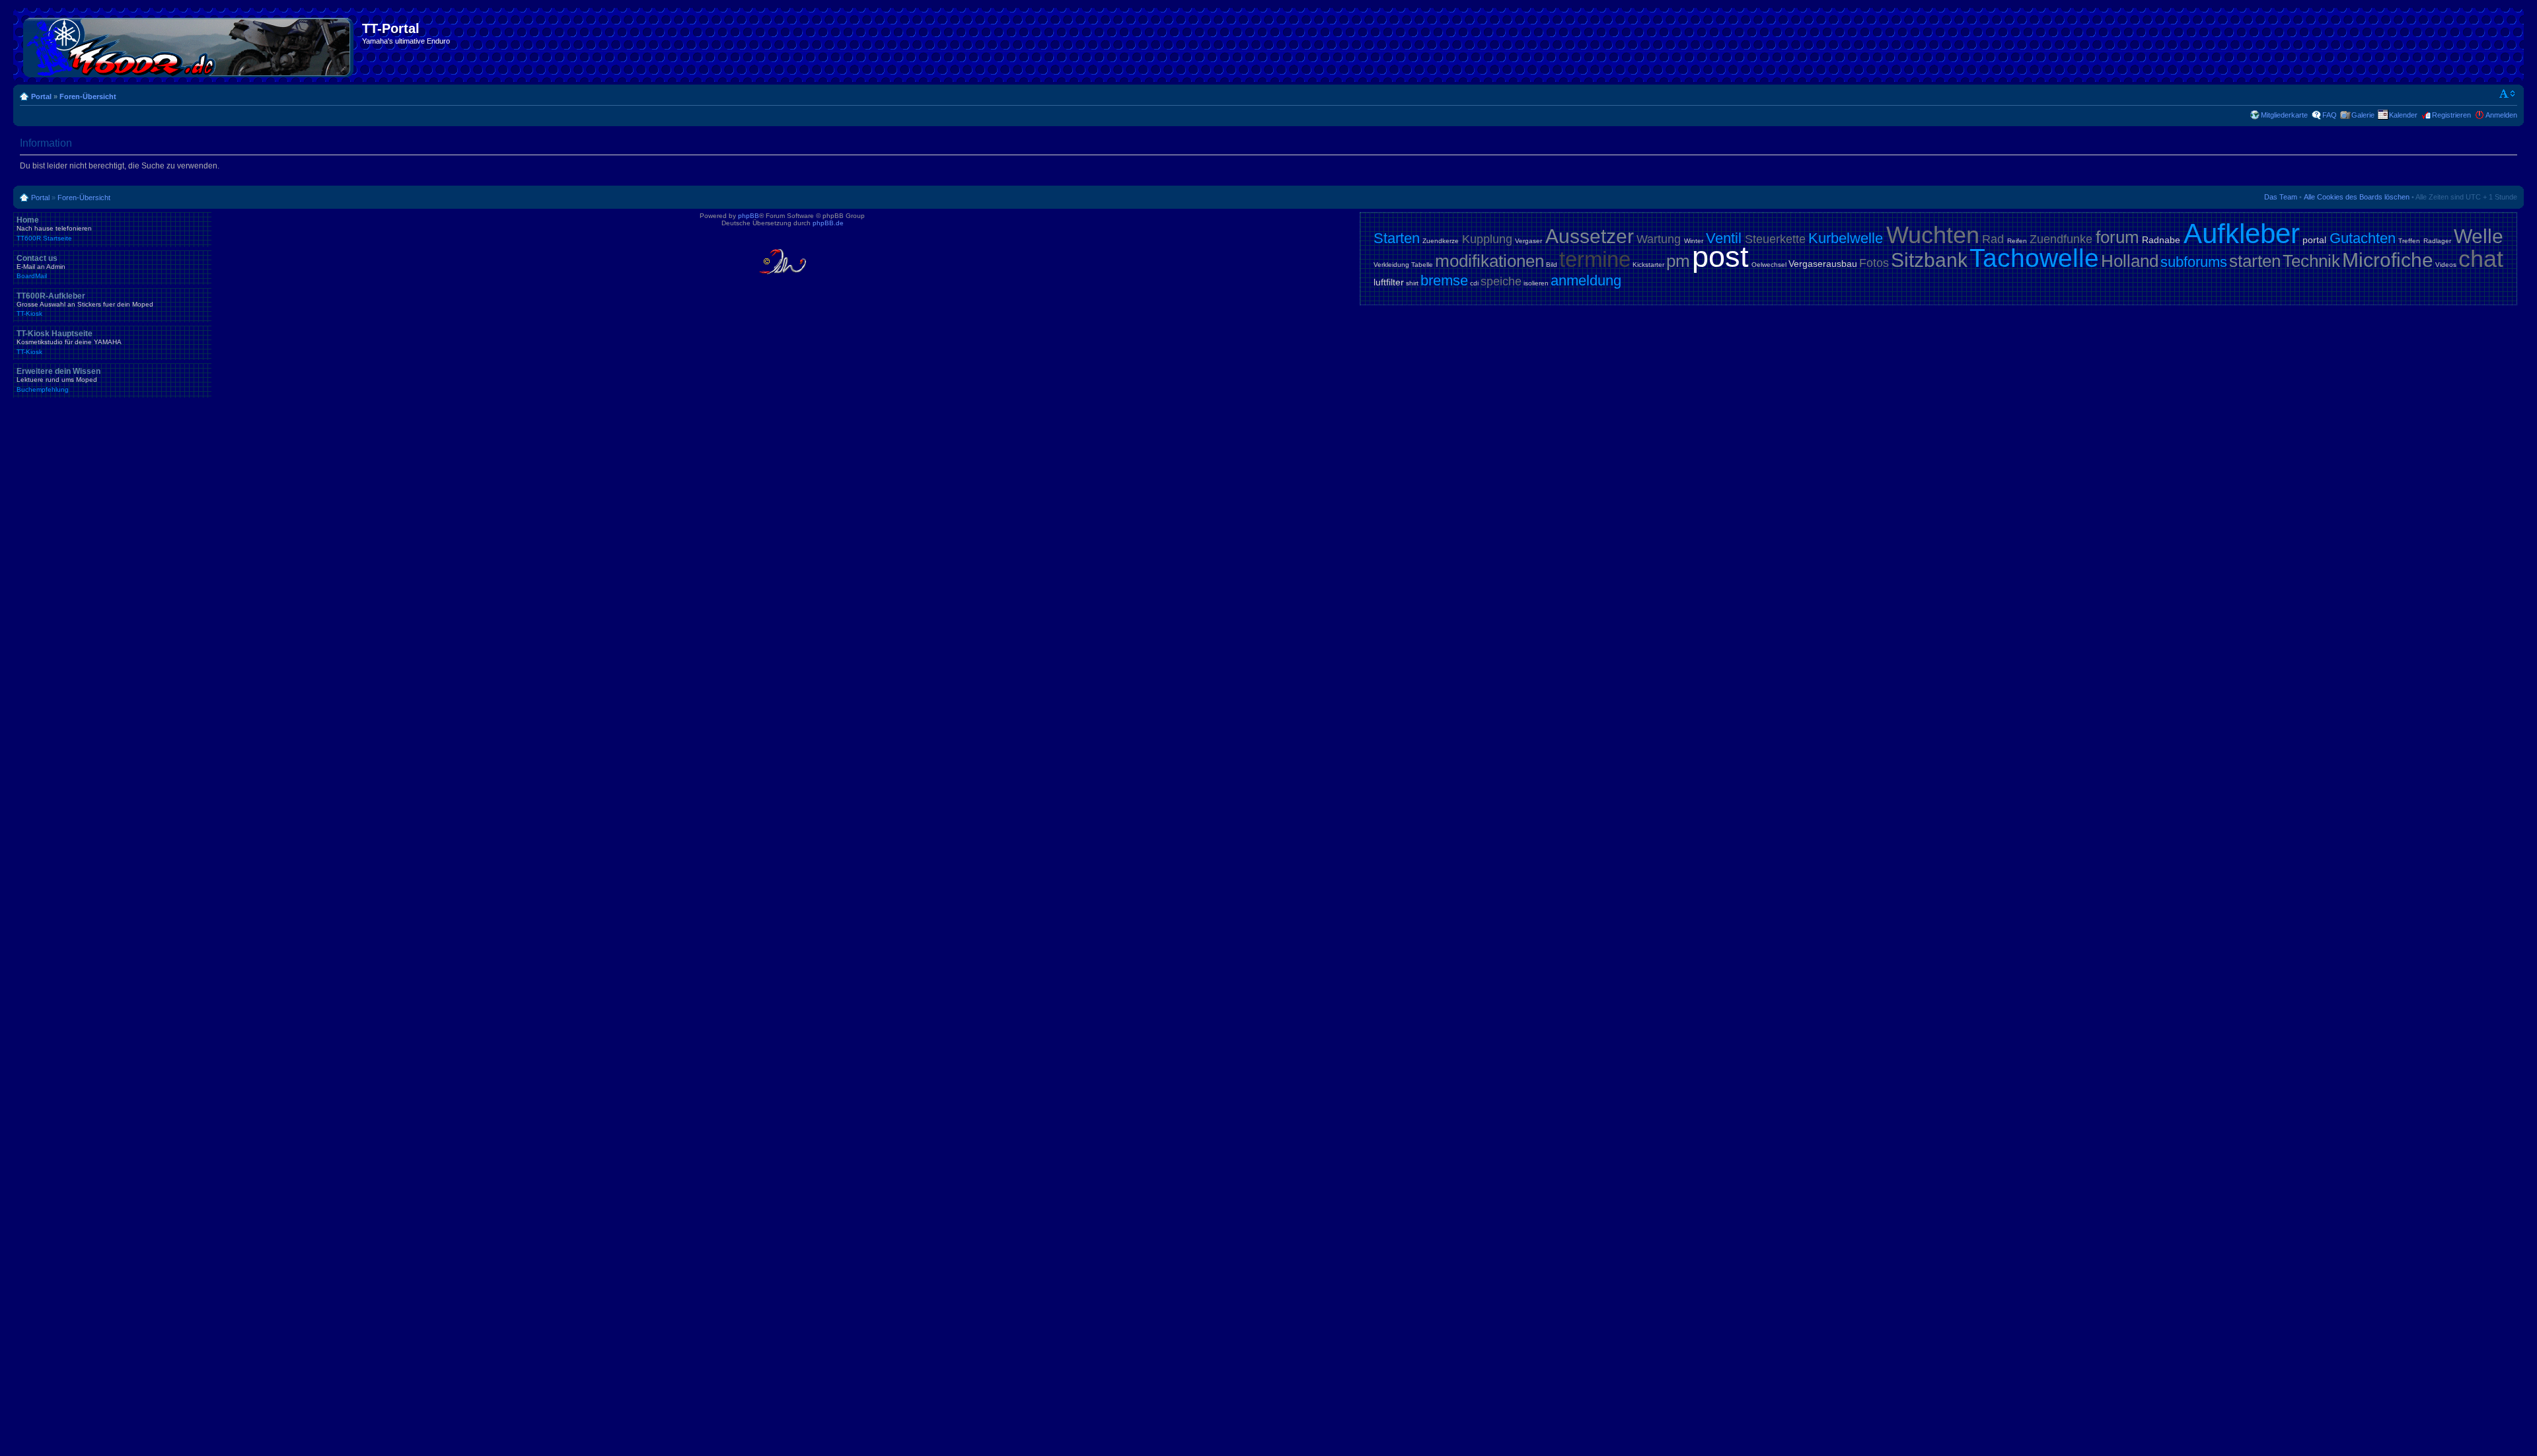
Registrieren (2451, 115)
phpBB (749, 216)
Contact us (41, 267)
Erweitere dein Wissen (58, 380)
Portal (41, 96)
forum (2117, 237)
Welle (2479, 236)
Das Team (2281, 197)
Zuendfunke (2061, 239)
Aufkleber (2242, 234)
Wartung (1659, 239)
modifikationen (1489, 261)
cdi (1474, 283)
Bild (1552, 265)
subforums (2194, 262)
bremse (1444, 280)
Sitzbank (1929, 260)
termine (1595, 259)
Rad (1993, 239)
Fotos (1874, 263)
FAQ (2330, 115)
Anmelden (2501, 115)
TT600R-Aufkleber (85, 305)
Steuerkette (1775, 239)
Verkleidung (1391, 265)
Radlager (2437, 241)
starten (2255, 261)
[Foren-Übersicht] (189, 45)
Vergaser (1528, 241)
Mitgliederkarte (2284, 115)
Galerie (2363, 115)
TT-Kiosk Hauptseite (69, 342)
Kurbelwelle (1846, 238)
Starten (1397, 238)
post (1720, 257)
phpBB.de (828, 223)
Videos (2446, 265)
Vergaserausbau (1823, 264)
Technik (2311, 261)
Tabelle (1422, 265)
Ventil (1724, 238)
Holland (2130, 261)
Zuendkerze (1441, 241)
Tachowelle (2034, 258)
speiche (1501, 281)
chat (2481, 259)
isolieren (1536, 283)
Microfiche (2388, 260)
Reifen (2017, 241)
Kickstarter (1648, 265)
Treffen (2409, 241)
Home (54, 229)
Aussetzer (1590, 236)
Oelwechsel (1769, 265)
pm (1678, 261)
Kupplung (1487, 239)
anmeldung (1586, 280)
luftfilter (1389, 282)
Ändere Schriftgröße (2508, 94)
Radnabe (2161, 240)
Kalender (2403, 115)
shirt (1412, 283)
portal (2314, 240)
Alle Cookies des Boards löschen (2357, 197)
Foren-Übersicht (88, 96)
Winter (1694, 241)
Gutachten (2363, 238)
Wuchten (1933, 235)
